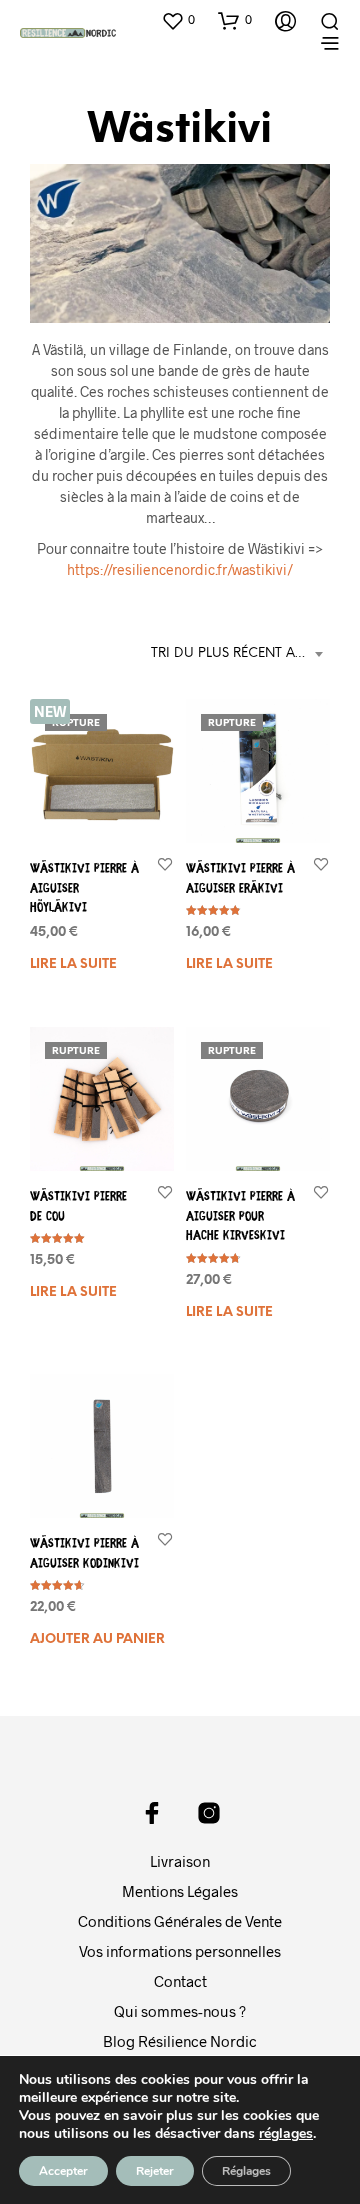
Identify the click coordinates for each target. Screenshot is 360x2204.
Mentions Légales (180, 1891)
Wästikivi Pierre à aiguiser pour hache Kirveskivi (240, 1217)
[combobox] (240, 654)
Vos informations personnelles (180, 1951)
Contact (180, 1981)
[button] (178, 20)
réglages (286, 2134)
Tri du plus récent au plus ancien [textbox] (240, 653)
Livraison (180, 1861)
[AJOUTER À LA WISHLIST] (165, 863)
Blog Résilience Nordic (180, 2041)
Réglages (246, 2171)
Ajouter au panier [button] (97, 1640)
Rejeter (155, 2171)
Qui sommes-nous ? (180, 2011)
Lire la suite (73, 963)
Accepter (63, 2171)
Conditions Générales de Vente (180, 1921)
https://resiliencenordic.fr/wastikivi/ (180, 569)
